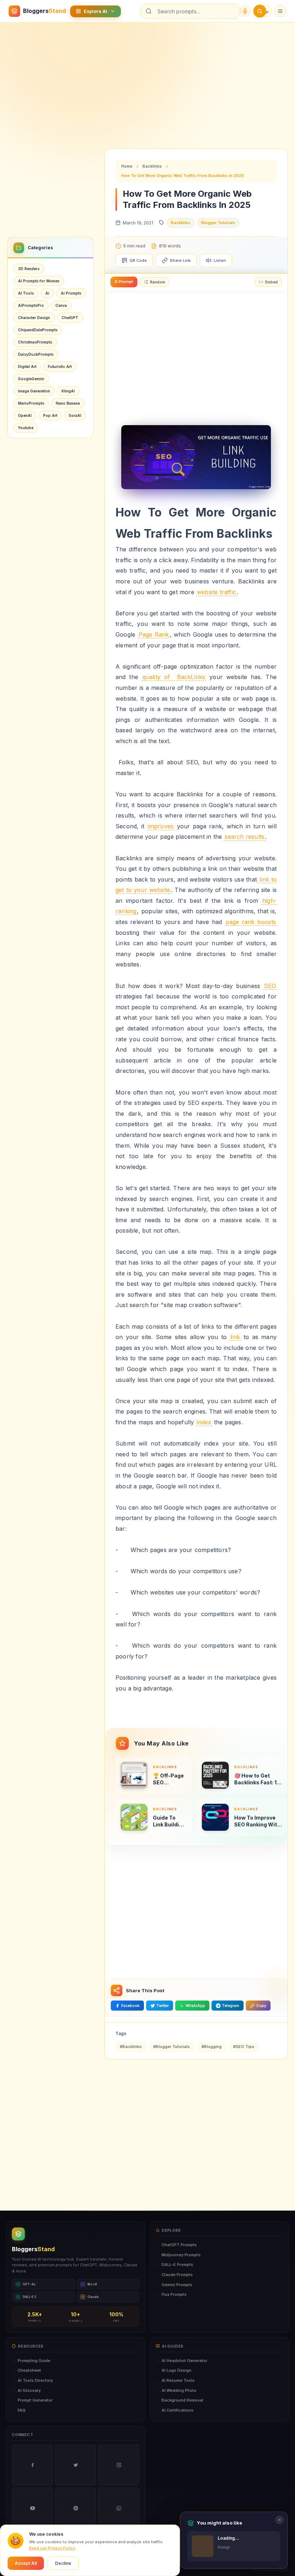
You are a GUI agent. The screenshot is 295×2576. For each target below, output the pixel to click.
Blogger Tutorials (218, 223)
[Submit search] (260, 11)
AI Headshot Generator (184, 2361)
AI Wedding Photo (179, 2390)
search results (244, 837)
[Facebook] (32, 2465)
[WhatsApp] (119, 2508)
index (204, 1422)
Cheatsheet (29, 2370)
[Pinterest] (76, 2508)
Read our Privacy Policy (52, 2548)
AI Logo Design (176, 2370)
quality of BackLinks (174, 677)
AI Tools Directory (35, 2380)
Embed (271, 282)
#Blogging (212, 2047)
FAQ (22, 2410)
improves (161, 826)
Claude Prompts (177, 2275)
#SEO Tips (244, 2047)
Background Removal (182, 2400)
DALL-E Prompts (177, 2265)
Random (158, 282)
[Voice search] (245, 11)
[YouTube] (32, 2508)
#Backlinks (131, 2047)
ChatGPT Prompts (179, 2245)
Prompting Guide (34, 2361)
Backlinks (152, 166)
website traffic (216, 592)
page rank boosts (251, 922)
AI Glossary (29, 2390)
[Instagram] (119, 2465)
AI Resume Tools (178, 2380)
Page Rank (154, 634)
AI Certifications (178, 2410)
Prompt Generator (35, 2400)
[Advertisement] (147, 80)
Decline (63, 2563)
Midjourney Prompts (181, 2255)
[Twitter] (76, 2465)
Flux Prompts (174, 2294)
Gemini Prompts (177, 2285)
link (235, 1337)
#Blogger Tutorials (172, 2047)
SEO (270, 986)
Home (127, 166)
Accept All (26, 2563)
